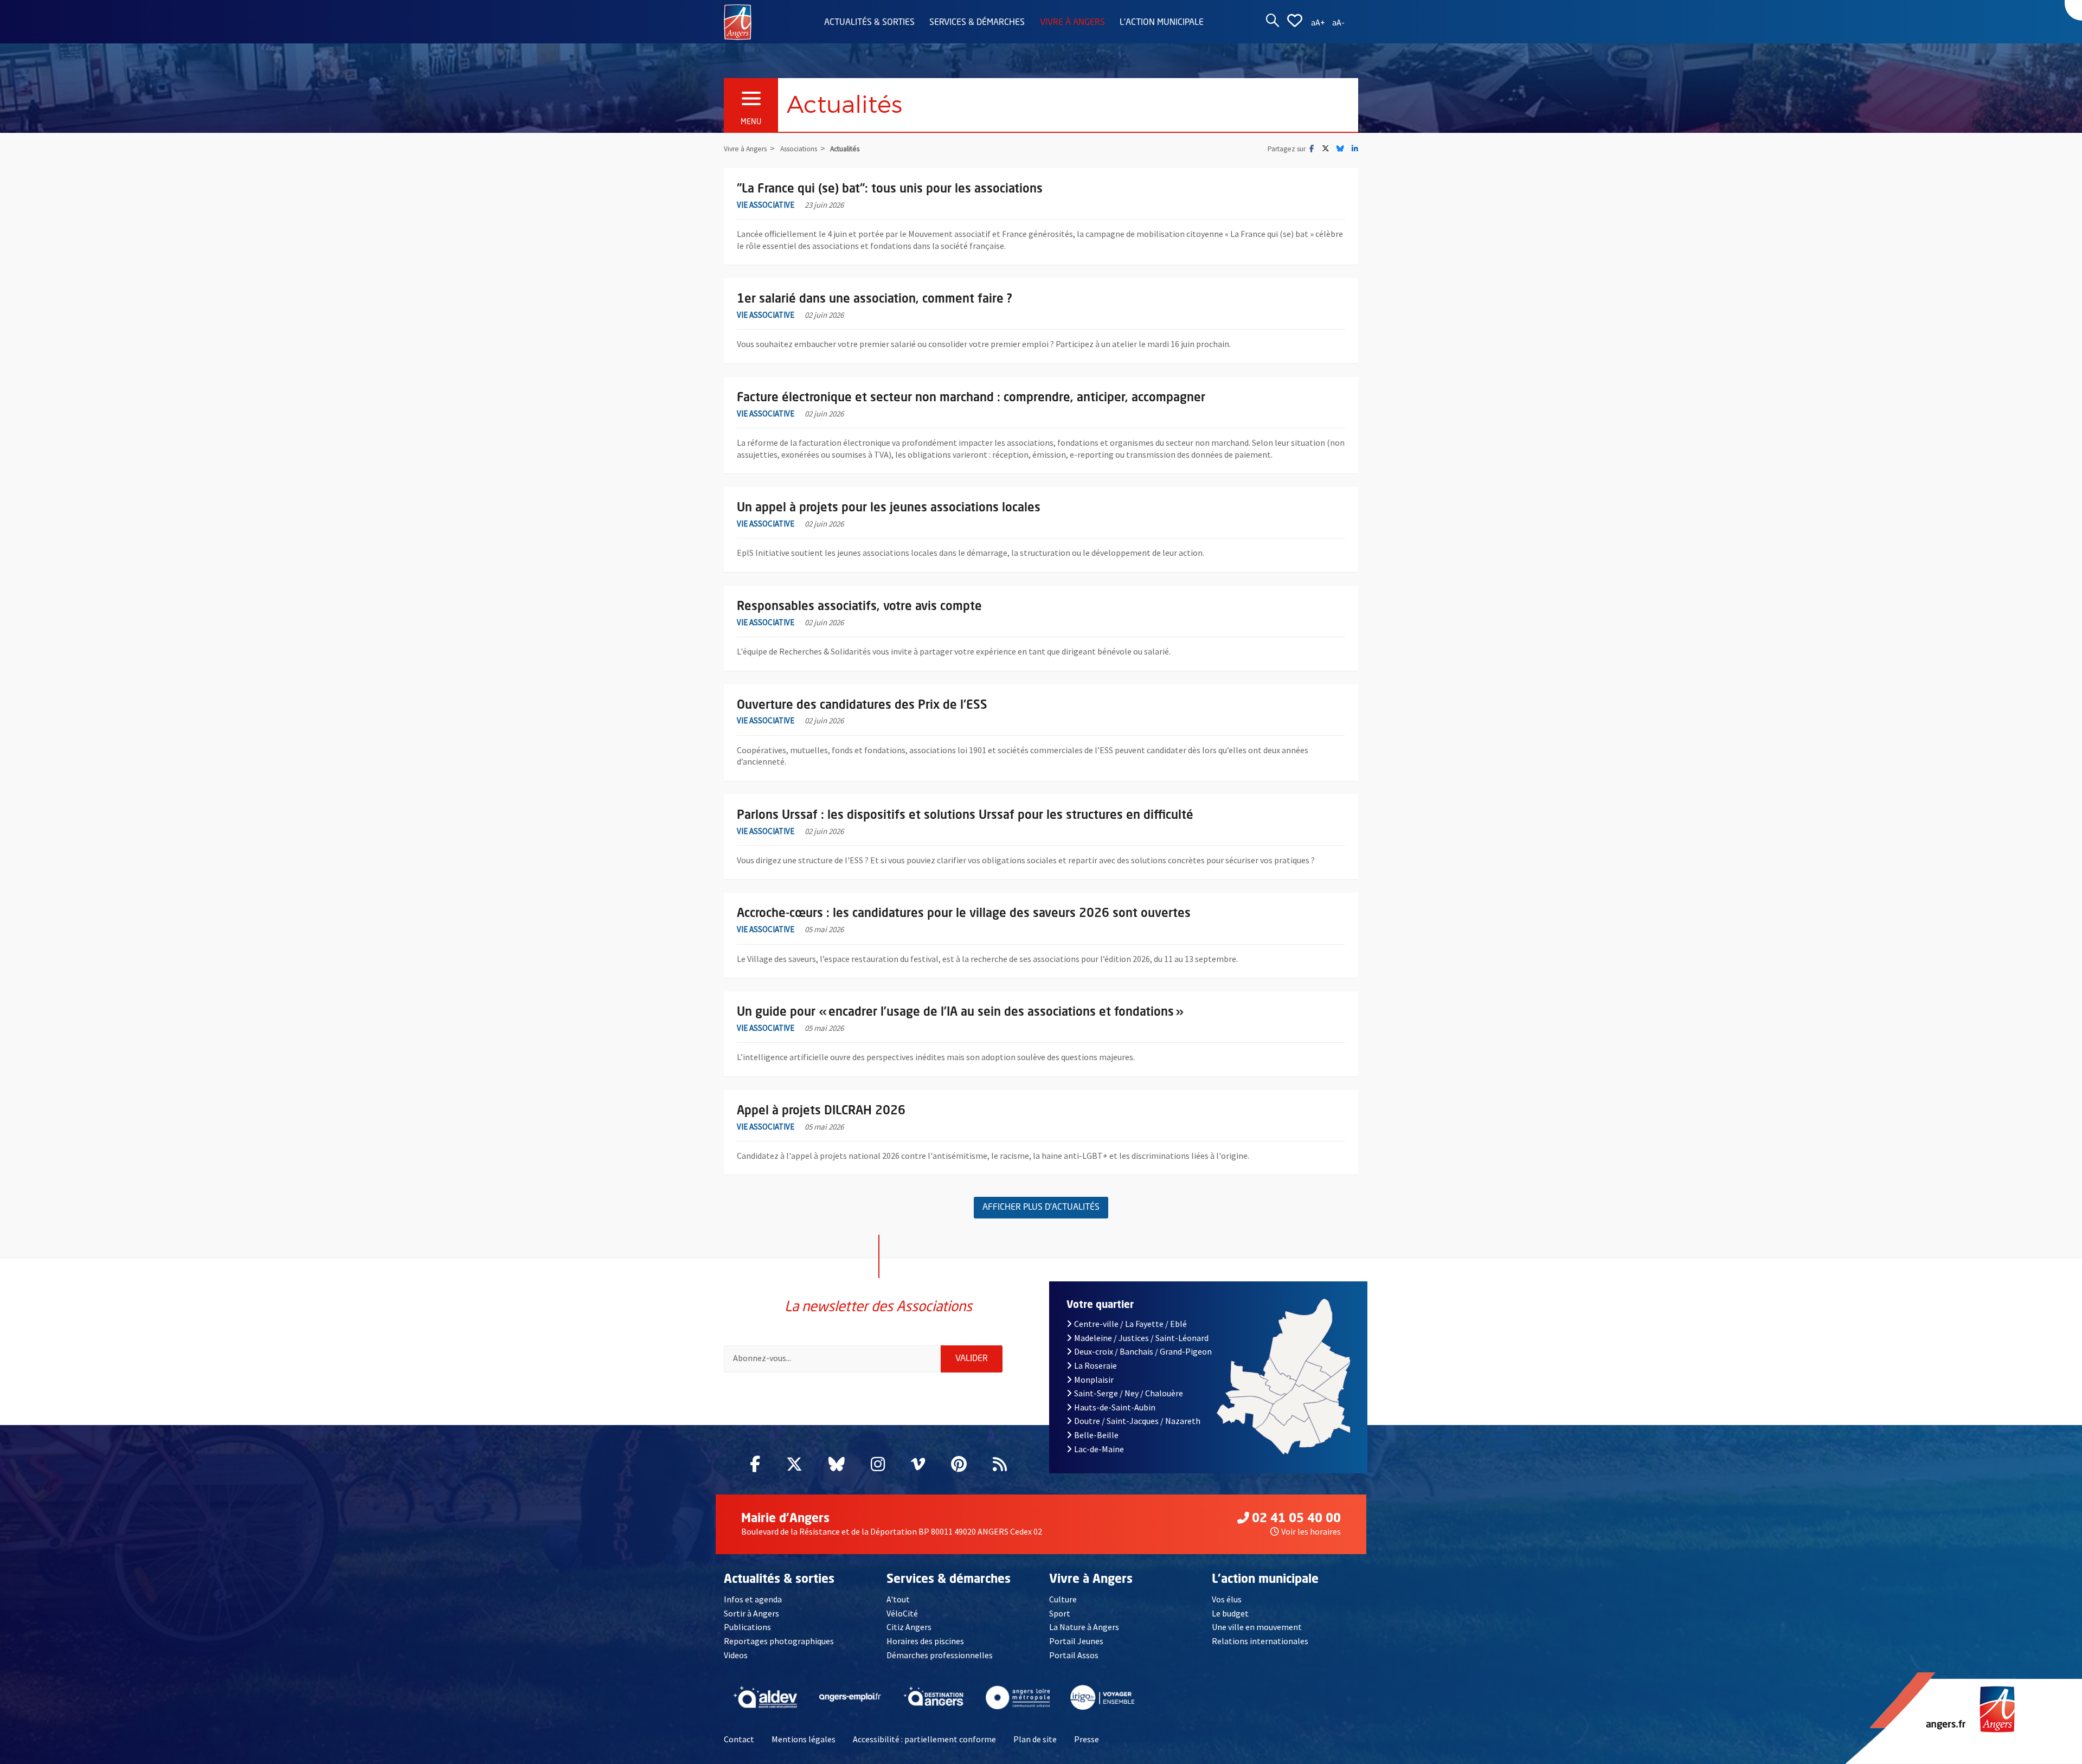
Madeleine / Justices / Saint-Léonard (1141, 1338)
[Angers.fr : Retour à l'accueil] (738, 21)
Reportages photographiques (779, 1641)
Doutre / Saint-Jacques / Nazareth (1137, 1421)
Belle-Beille (1096, 1435)
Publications (747, 1627)
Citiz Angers (909, 1627)
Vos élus (1227, 1599)
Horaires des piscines (925, 1641)
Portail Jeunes (1076, 1641)
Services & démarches (977, 23)
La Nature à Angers (1084, 1627)
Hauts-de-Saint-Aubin (1115, 1407)
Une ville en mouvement (1257, 1627)
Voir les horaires (1311, 1531)
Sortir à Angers (751, 1613)
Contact (739, 1739)
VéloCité (902, 1613)
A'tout (898, 1599)
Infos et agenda (753, 1599)
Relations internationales (1260, 1641)
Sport (1060, 1613)
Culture (1063, 1599)
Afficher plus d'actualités (1041, 1208)
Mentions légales (804, 1739)
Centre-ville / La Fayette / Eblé (1130, 1324)
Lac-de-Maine (1099, 1449)
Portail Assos (1074, 1655)
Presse (1087, 1739)
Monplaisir (1094, 1380)
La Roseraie (1095, 1365)
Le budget (1230, 1613)
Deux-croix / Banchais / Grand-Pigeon (1143, 1351)
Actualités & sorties (869, 23)
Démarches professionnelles (940, 1655)
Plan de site (1035, 1739)
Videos (736, 1655)
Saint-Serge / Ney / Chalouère (1129, 1393)
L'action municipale (1162, 23)
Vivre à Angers (1072, 23)
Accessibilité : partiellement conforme (924, 1739)
